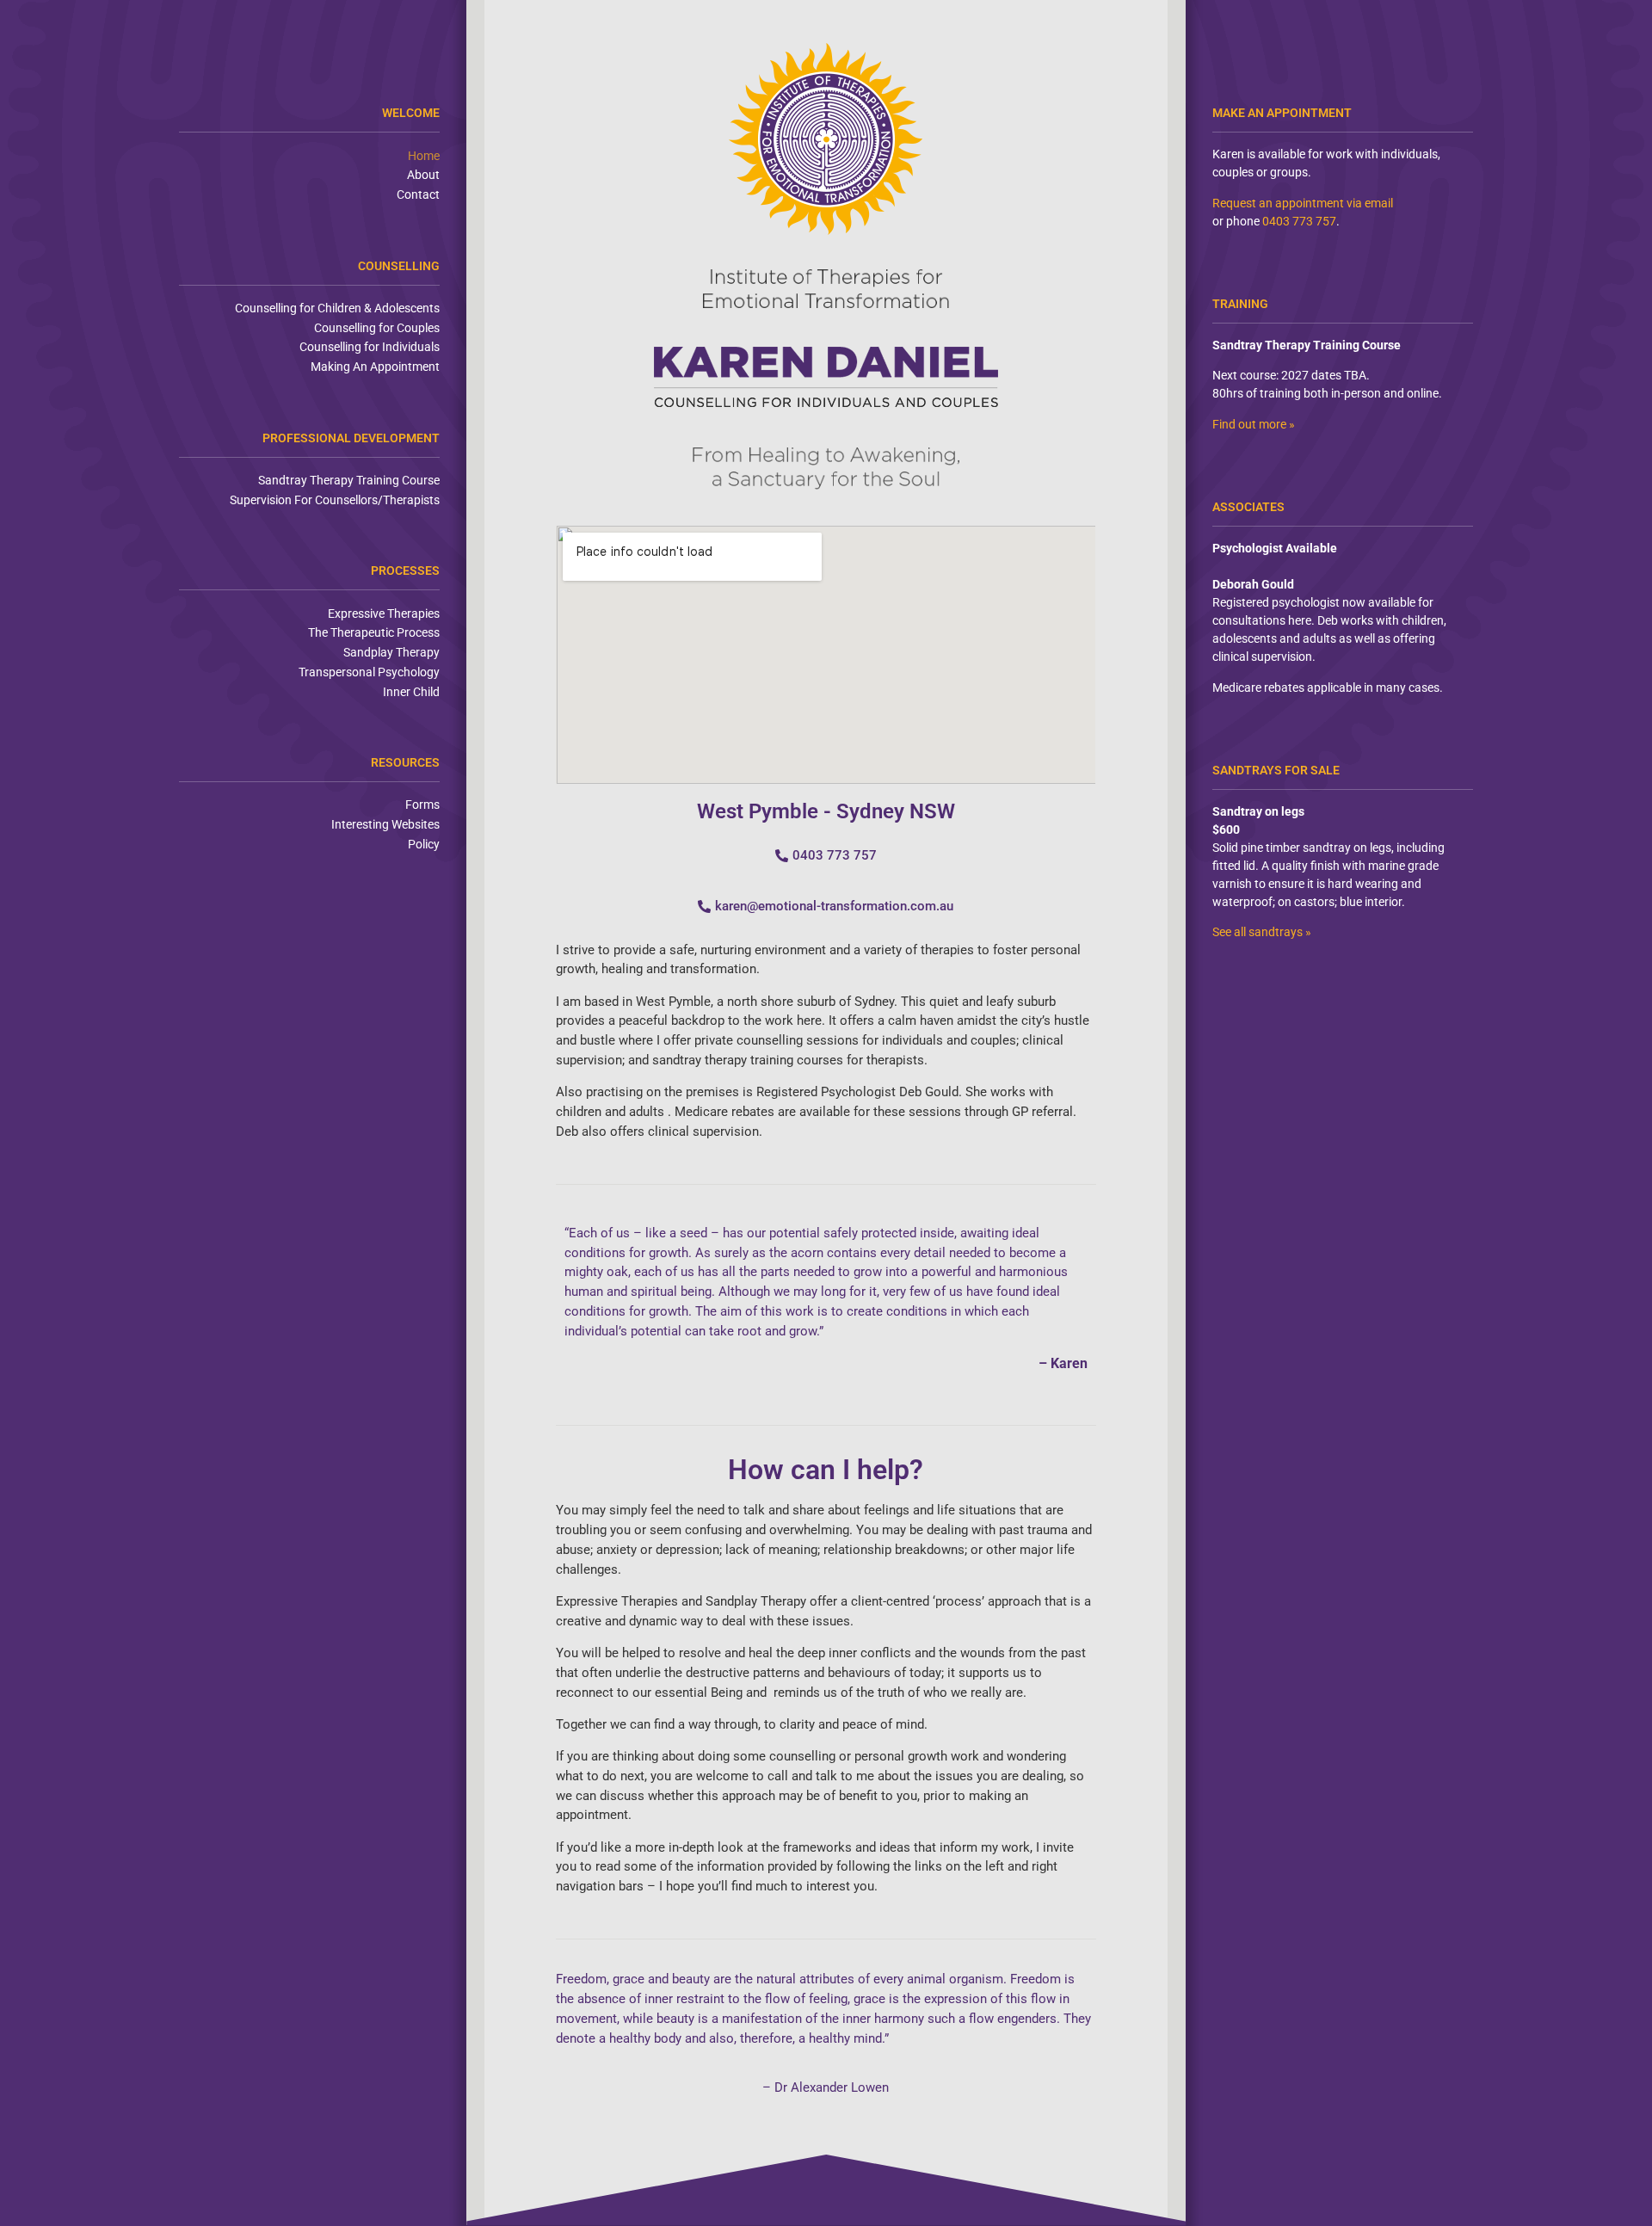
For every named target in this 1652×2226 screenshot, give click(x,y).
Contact (418, 194)
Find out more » (1254, 424)
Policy (424, 844)
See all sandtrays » (1262, 932)
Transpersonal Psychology (369, 672)
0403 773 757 (1299, 221)
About (423, 175)
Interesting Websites (385, 824)
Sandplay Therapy (391, 652)
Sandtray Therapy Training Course (349, 480)
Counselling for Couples (377, 328)
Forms (422, 805)
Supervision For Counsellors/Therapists (335, 500)
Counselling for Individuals (370, 347)
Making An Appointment (375, 367)
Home (424, 156)
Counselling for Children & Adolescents (337, 308)
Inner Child (411, 692)
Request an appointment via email (1303, 203)
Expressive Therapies (384, 614)
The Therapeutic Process (374, 632)
